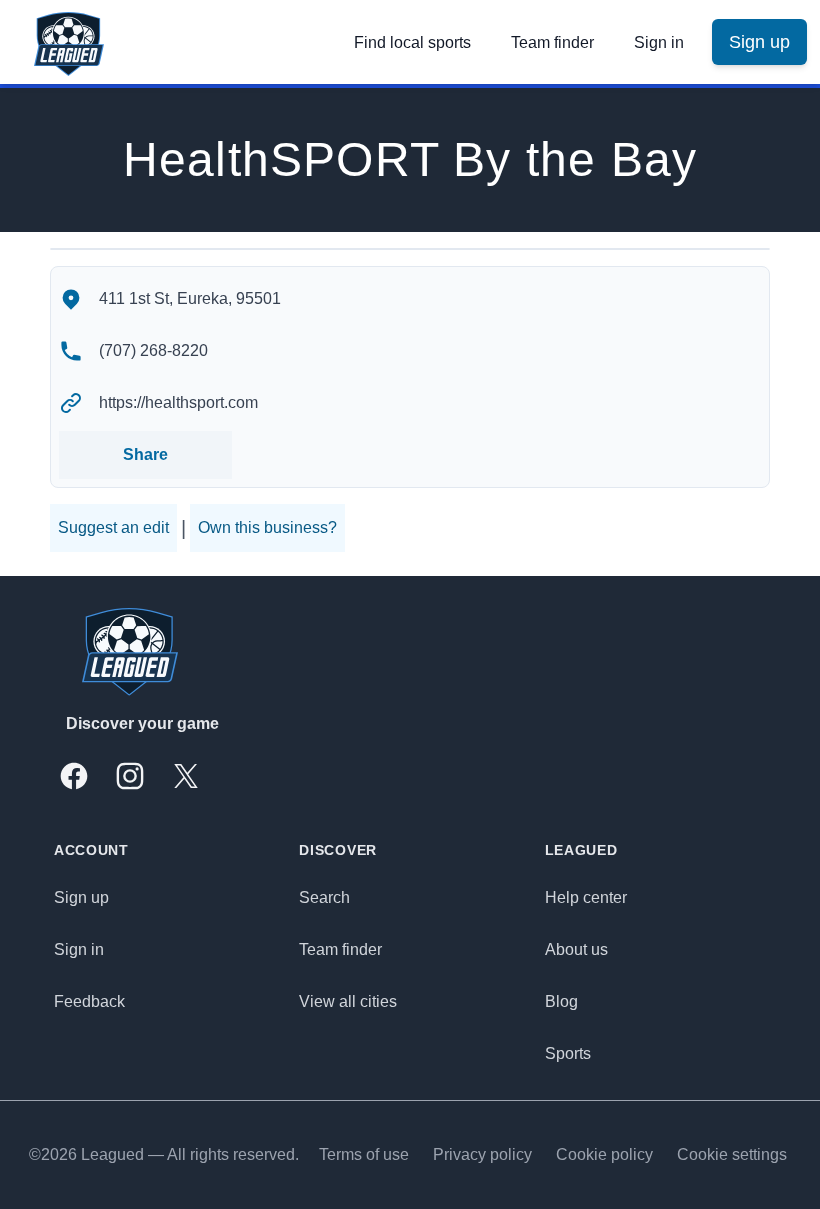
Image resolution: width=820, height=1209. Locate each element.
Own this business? (267, 527)
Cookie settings (732, 1154)
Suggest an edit (113, 527)
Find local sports (412, 42)
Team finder (552, 42)
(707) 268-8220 (153, 350)
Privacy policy (482, 1154)
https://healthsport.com (178, 402)
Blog (561, 1001)
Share (145, 454)
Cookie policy (604, 1154)
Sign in (659, 42)
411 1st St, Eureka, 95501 (190, 298)
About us (576, 949)
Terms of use (364, 1154)
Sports (568, 1053)
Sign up (81, 897)
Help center (586, 897)
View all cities (348, 1001)
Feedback (89, 1001)
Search (324, 897)
